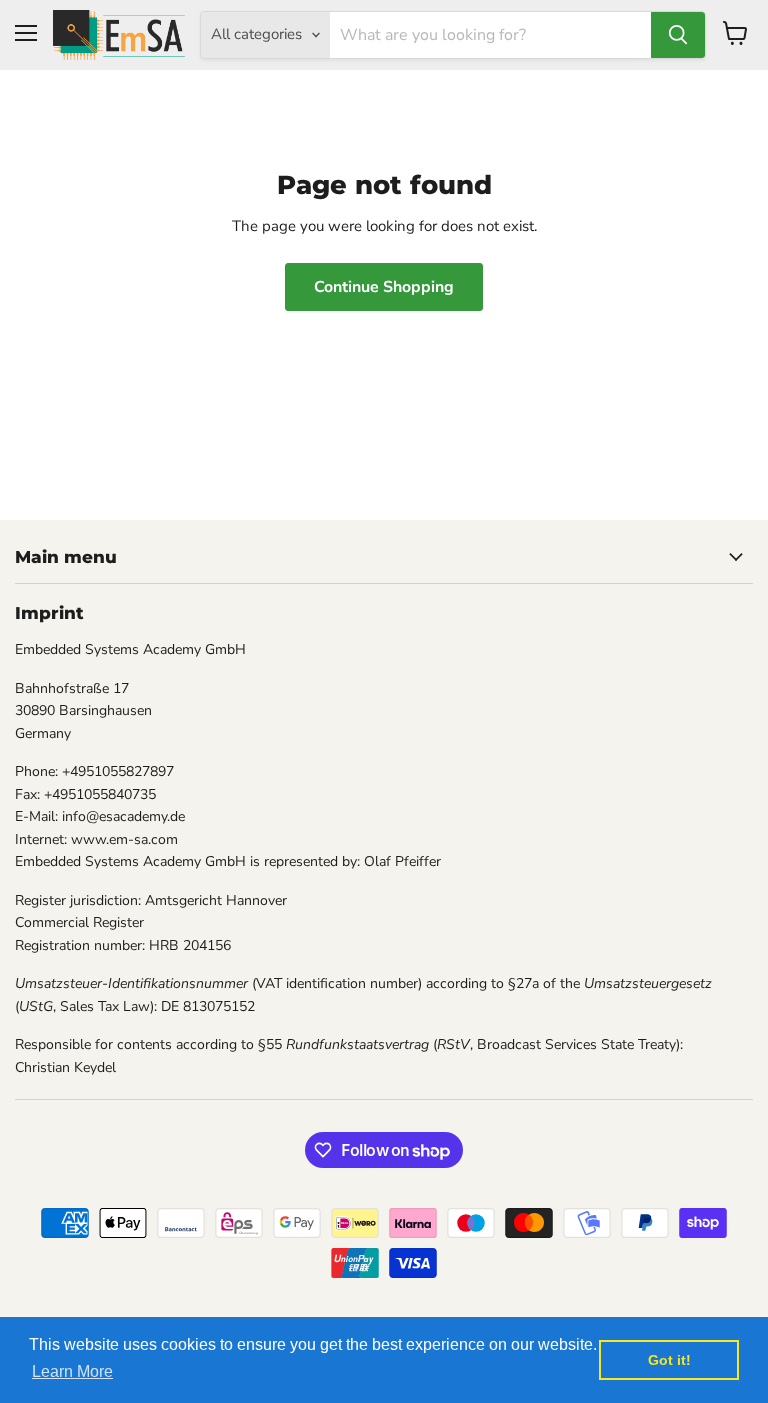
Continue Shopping (384, 287)
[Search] (678, 35)
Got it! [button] (669, 1360)
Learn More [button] (72, 1371)
